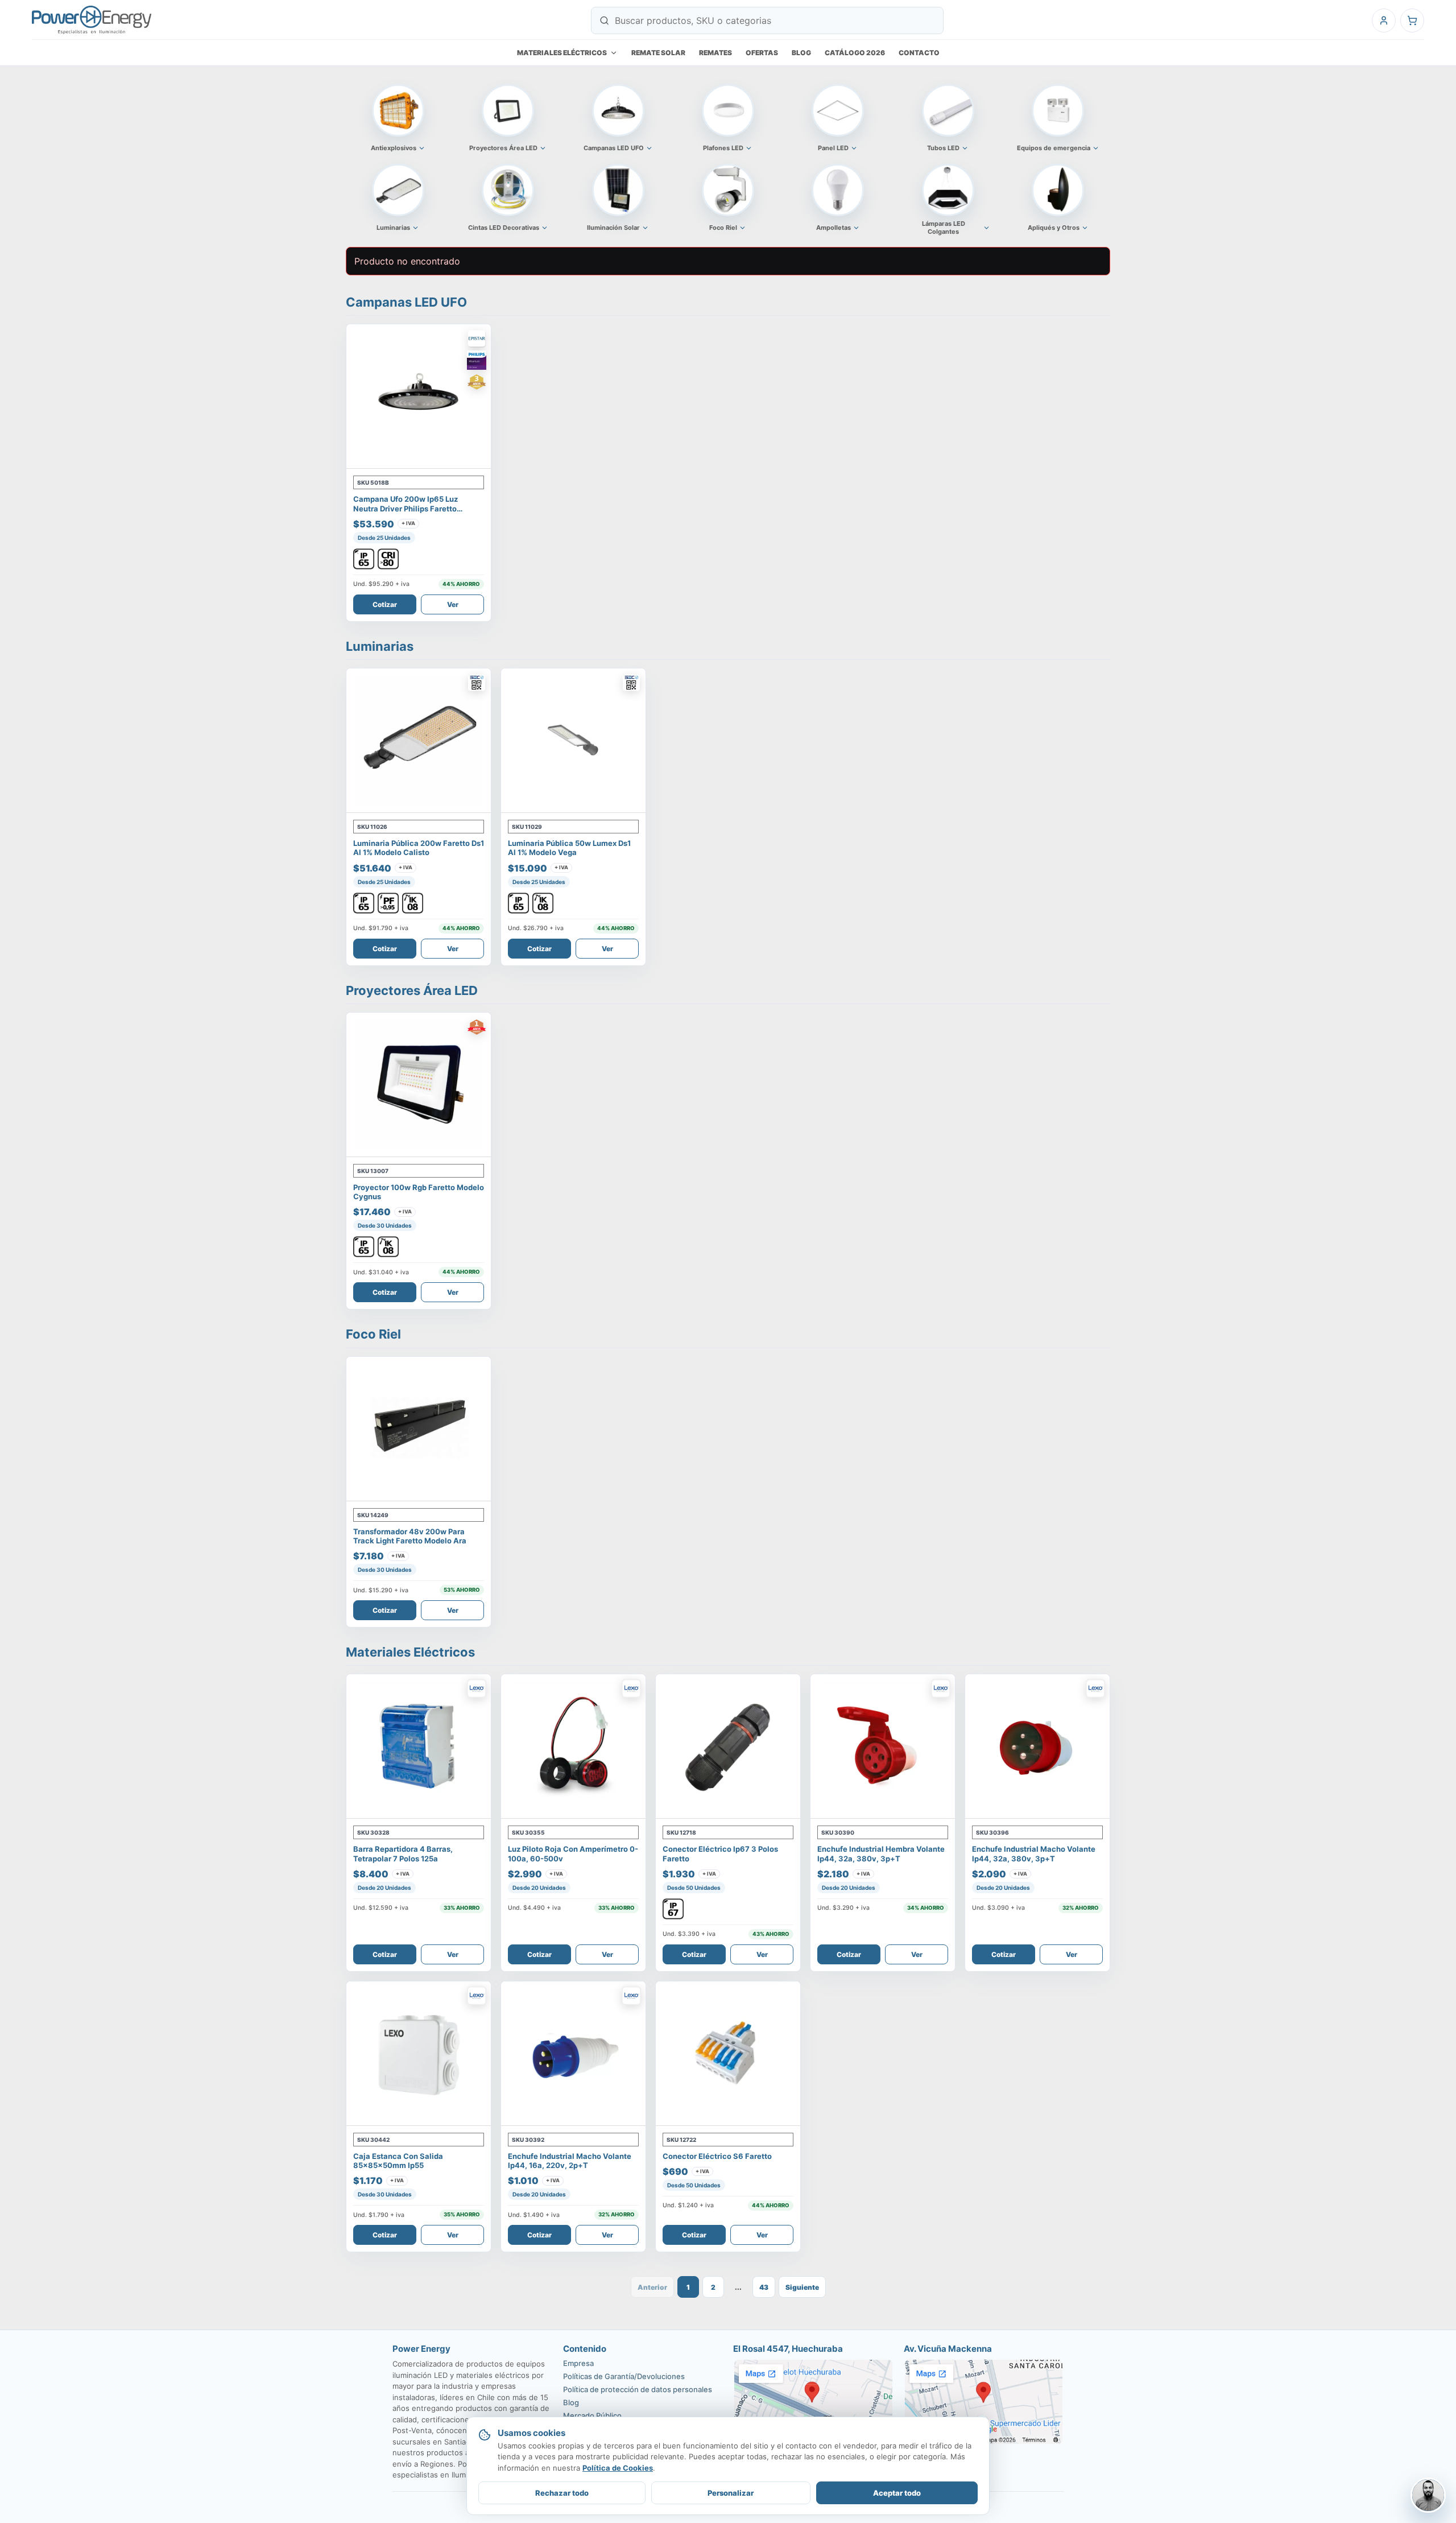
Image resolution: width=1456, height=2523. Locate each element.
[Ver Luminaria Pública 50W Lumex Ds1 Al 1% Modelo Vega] (573, 741)
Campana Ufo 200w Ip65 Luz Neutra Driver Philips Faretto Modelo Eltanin (406, 508)
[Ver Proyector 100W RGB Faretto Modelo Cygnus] (419, 1085)
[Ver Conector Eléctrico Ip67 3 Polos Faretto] (728, 1746)
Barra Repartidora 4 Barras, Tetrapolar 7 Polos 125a (403, 1853)
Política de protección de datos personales (638, 2389)
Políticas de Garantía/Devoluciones (624, 2376)
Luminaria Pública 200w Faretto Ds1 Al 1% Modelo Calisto (419, 848)
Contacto (919, 53)
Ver (453, 604)
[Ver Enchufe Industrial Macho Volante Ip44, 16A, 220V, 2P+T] (573, 2054)
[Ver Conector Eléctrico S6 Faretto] (728, 2054)
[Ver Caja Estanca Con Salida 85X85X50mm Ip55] (419, 2054)
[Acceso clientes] (1384, 20)
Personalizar (731, 2493)
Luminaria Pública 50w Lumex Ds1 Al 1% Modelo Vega (569, 848)
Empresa (578, 2363)
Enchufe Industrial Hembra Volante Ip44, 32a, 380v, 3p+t (881, 1853)
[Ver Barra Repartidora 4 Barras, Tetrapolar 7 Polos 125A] (419, 1746)
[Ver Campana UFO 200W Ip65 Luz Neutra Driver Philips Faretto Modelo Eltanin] (419, 397)
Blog (801, 53)
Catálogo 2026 (855, 53)
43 (764, 2287)
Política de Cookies (618, 2468)
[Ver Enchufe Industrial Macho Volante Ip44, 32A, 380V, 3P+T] (1037, 1746)
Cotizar (385, 604)
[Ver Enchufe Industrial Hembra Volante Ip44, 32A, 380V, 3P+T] (883, 1746)
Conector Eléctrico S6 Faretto (717, 2156)
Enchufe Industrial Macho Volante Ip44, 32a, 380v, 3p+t (1034, 1853)
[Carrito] (1412, 20)
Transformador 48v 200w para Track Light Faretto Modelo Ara (410, 1536)
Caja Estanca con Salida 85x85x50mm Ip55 (398, 2161)
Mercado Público (592, 2415)
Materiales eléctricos (562, 53)
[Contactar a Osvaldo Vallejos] (1428, 2495)
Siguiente (802, 2287)
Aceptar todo (897, 2493)
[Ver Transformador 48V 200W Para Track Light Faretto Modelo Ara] (419, 1429)
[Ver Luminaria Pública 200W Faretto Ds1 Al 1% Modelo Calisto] (419, 741)
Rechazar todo (562, 2493)
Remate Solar (658, 53)
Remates (715, 53)
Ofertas (762, 53)
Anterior (652, 2287)
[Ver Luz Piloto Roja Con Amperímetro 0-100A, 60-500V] (573, 1746)
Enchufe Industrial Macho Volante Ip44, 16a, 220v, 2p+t (570, 2161)
